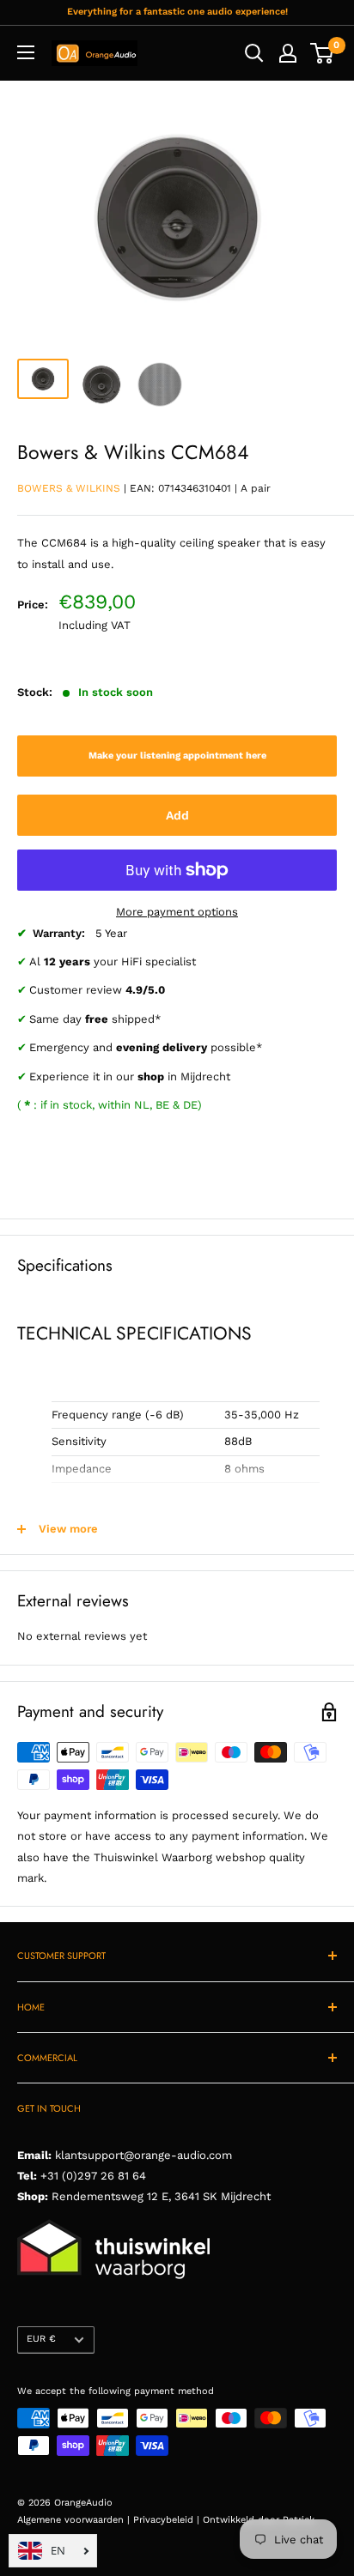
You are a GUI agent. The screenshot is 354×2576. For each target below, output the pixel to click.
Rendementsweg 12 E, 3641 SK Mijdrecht (159, 2196)
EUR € (41, 2339)
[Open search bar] (254, 53)
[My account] (288, 53)
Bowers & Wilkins (69, 488)
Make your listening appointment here (177, 756)
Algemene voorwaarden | (75, 2520)
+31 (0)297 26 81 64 (93, 2176)
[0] (323, 53)
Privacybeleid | (168, 2520)
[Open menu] (26, 52)
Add (177, 815)
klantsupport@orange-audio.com (143, 2155)
